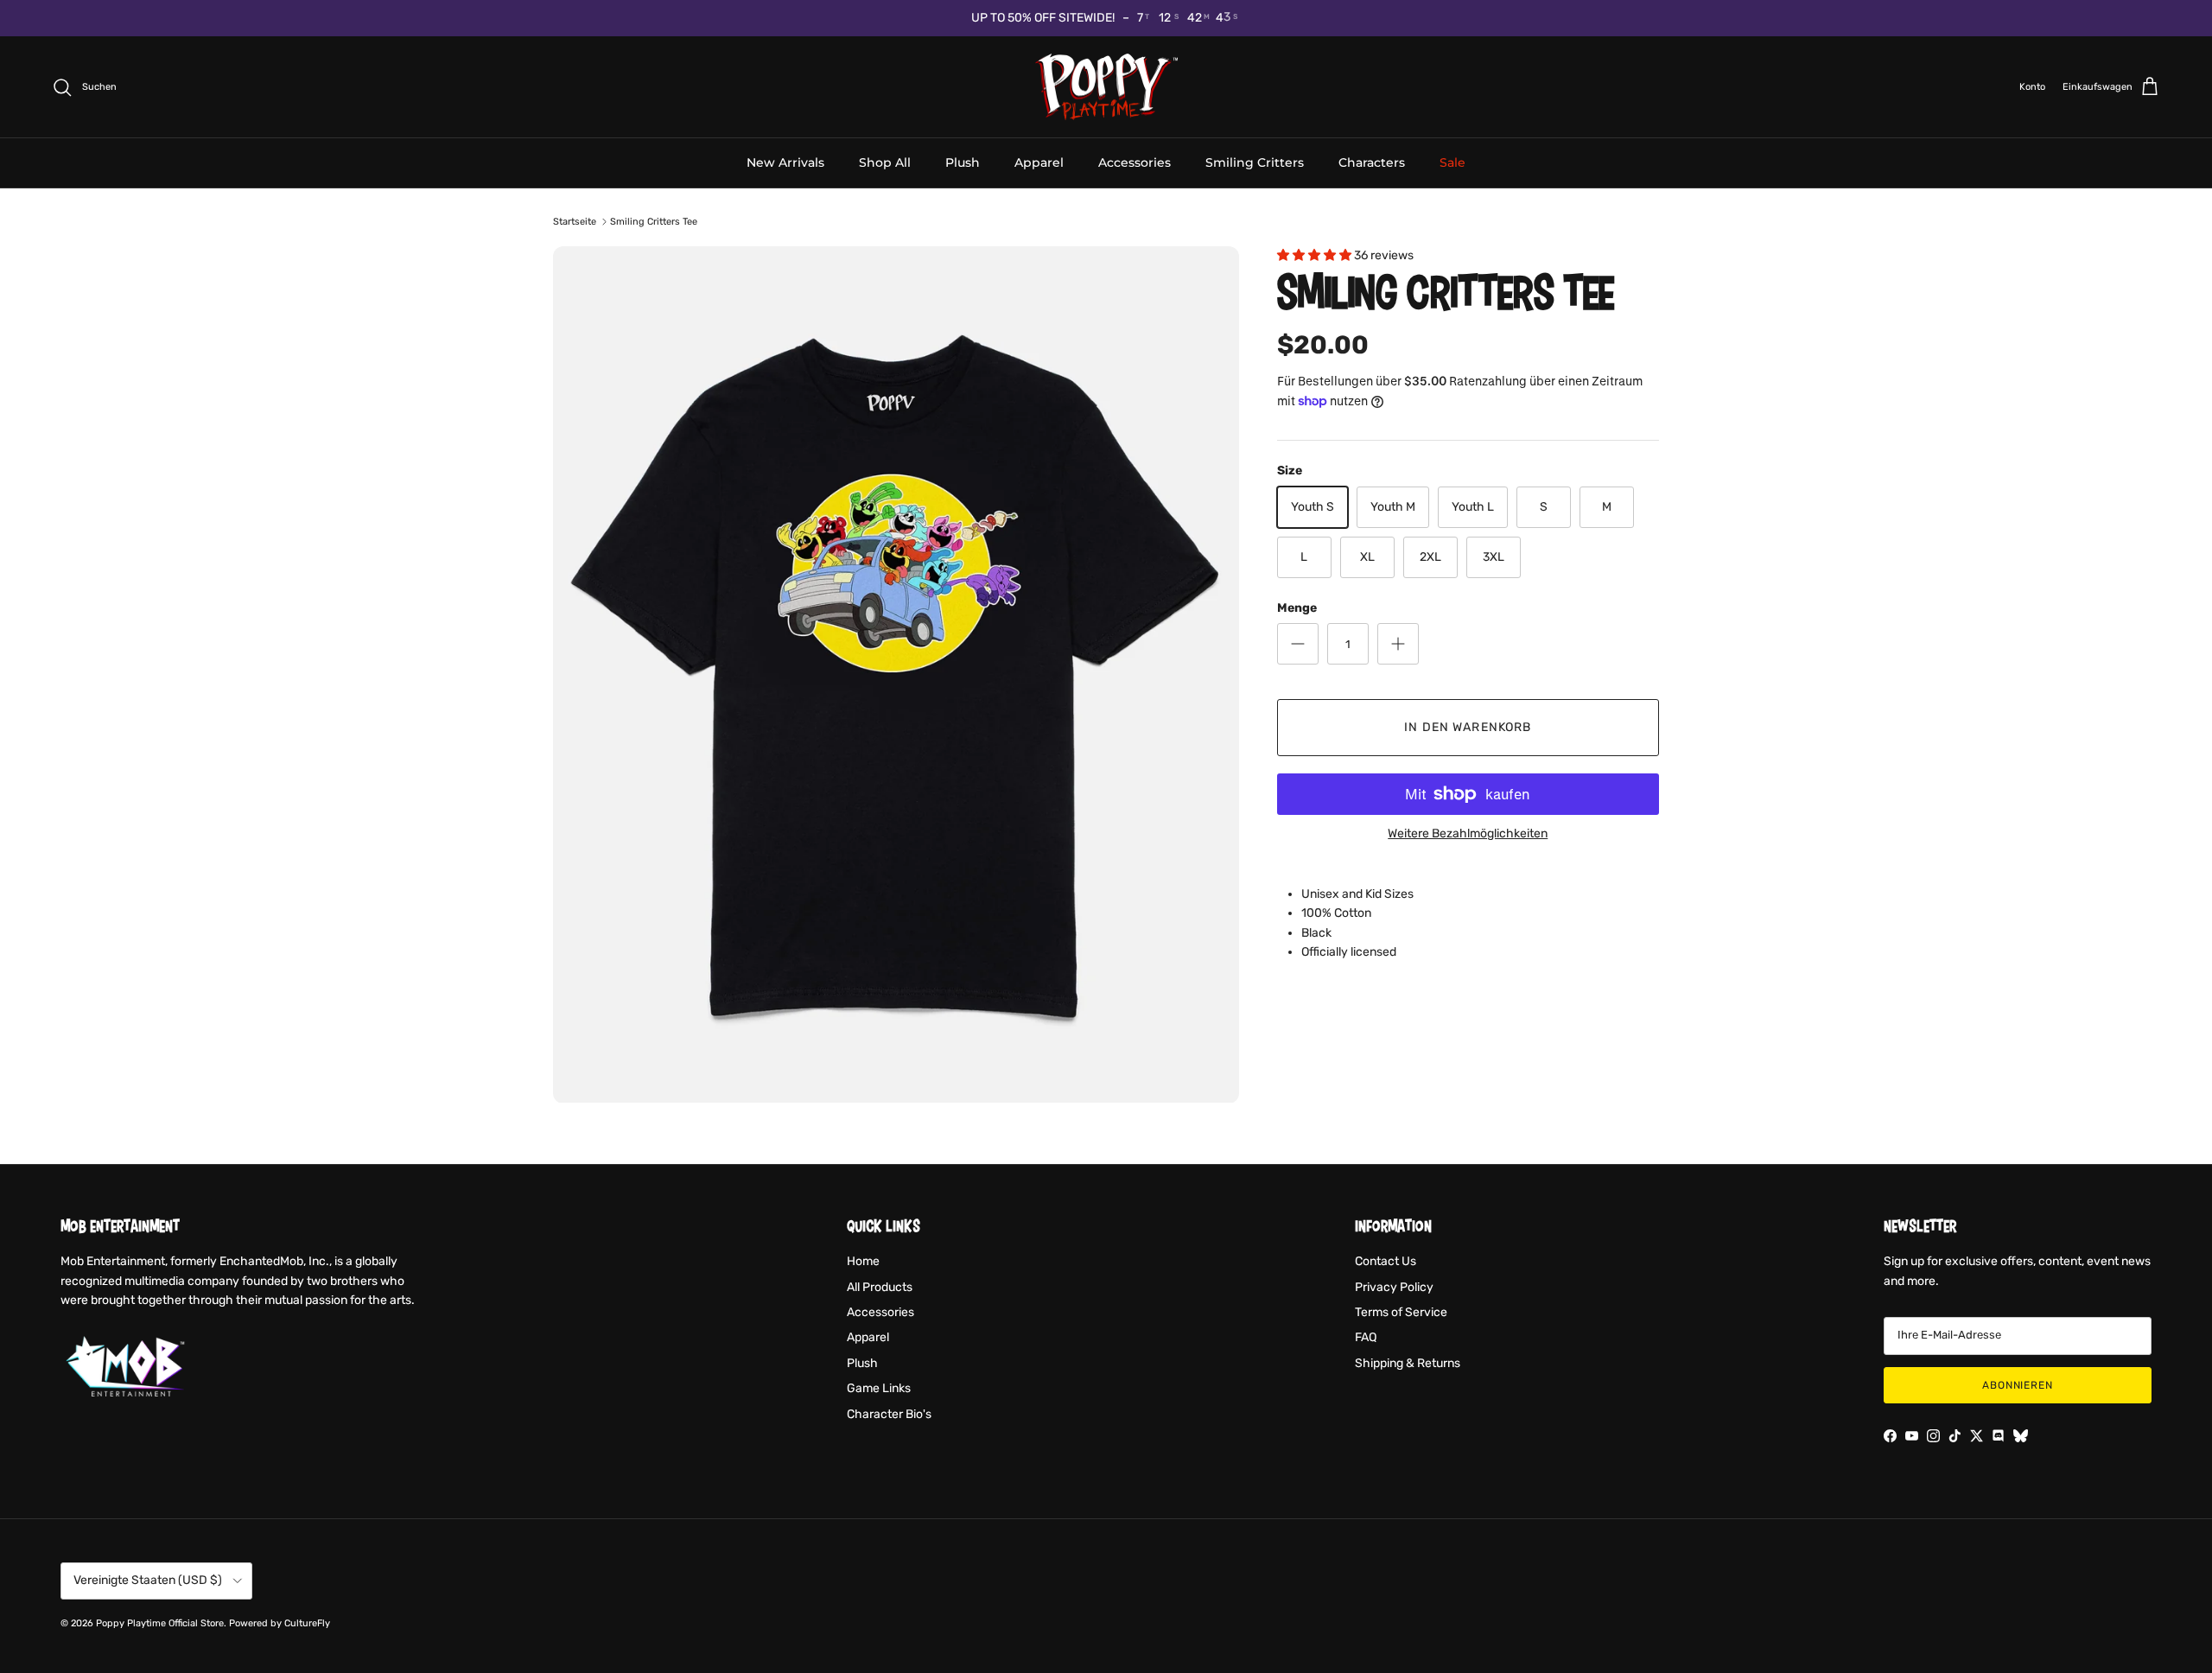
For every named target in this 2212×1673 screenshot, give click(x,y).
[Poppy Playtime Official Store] (1106, 87)
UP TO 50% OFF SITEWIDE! (1043, 18)
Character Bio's (889, 1414)
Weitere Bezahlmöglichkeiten (1468, 834)
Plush (963, 162)
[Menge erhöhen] (1398, 644)
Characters (1372, 162)
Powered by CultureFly (280, 1623)
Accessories (1135, 162)
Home (863, 1261)
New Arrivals (785, 162)
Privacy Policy (1394, 1287)
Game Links (879, 1388)
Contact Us (1386, 1261)
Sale (1452, 162)
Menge (1297, 608)
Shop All (885, 162)
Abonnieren (2018, 1385)
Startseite (575, 222)
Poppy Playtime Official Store (160, 1623)
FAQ (1366, 1337)
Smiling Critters (1255, 162)
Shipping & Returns (1408, 1363)
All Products (880, 1287)
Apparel (1039, 162)
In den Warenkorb (1468, 727)
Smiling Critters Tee (654, 222)
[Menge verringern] (1298, 644)
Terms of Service (1401, 1312)
